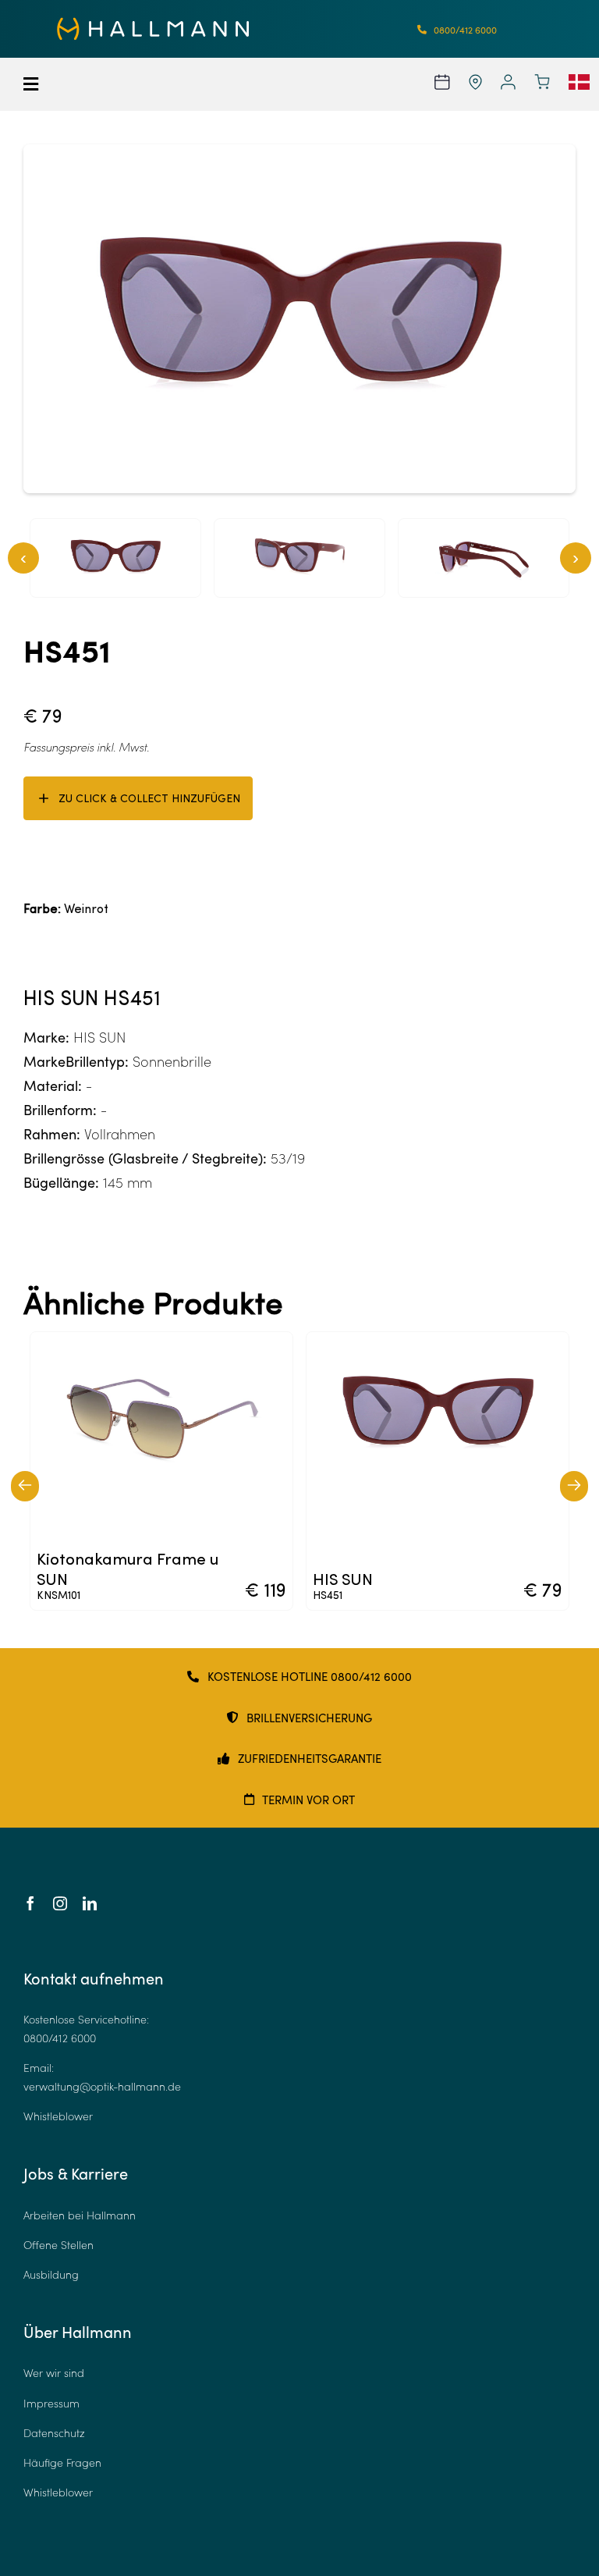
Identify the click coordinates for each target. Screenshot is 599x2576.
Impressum (51, 2403)
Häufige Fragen (62, 2462)
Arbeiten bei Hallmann (80, 2215)
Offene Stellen (58, 2245)
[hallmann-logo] (153, 24)
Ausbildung (51, 2274)
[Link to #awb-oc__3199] (74, 84)
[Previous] (25, 1486)
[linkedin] (90, 1903)
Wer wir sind (54, 2373)
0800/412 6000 (60, 2038)
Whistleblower (58, 2116)
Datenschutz (54, 2433)
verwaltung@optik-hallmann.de (102, 2086)
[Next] (574, 1486)
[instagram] (60, 1903)
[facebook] (30, 1903)
